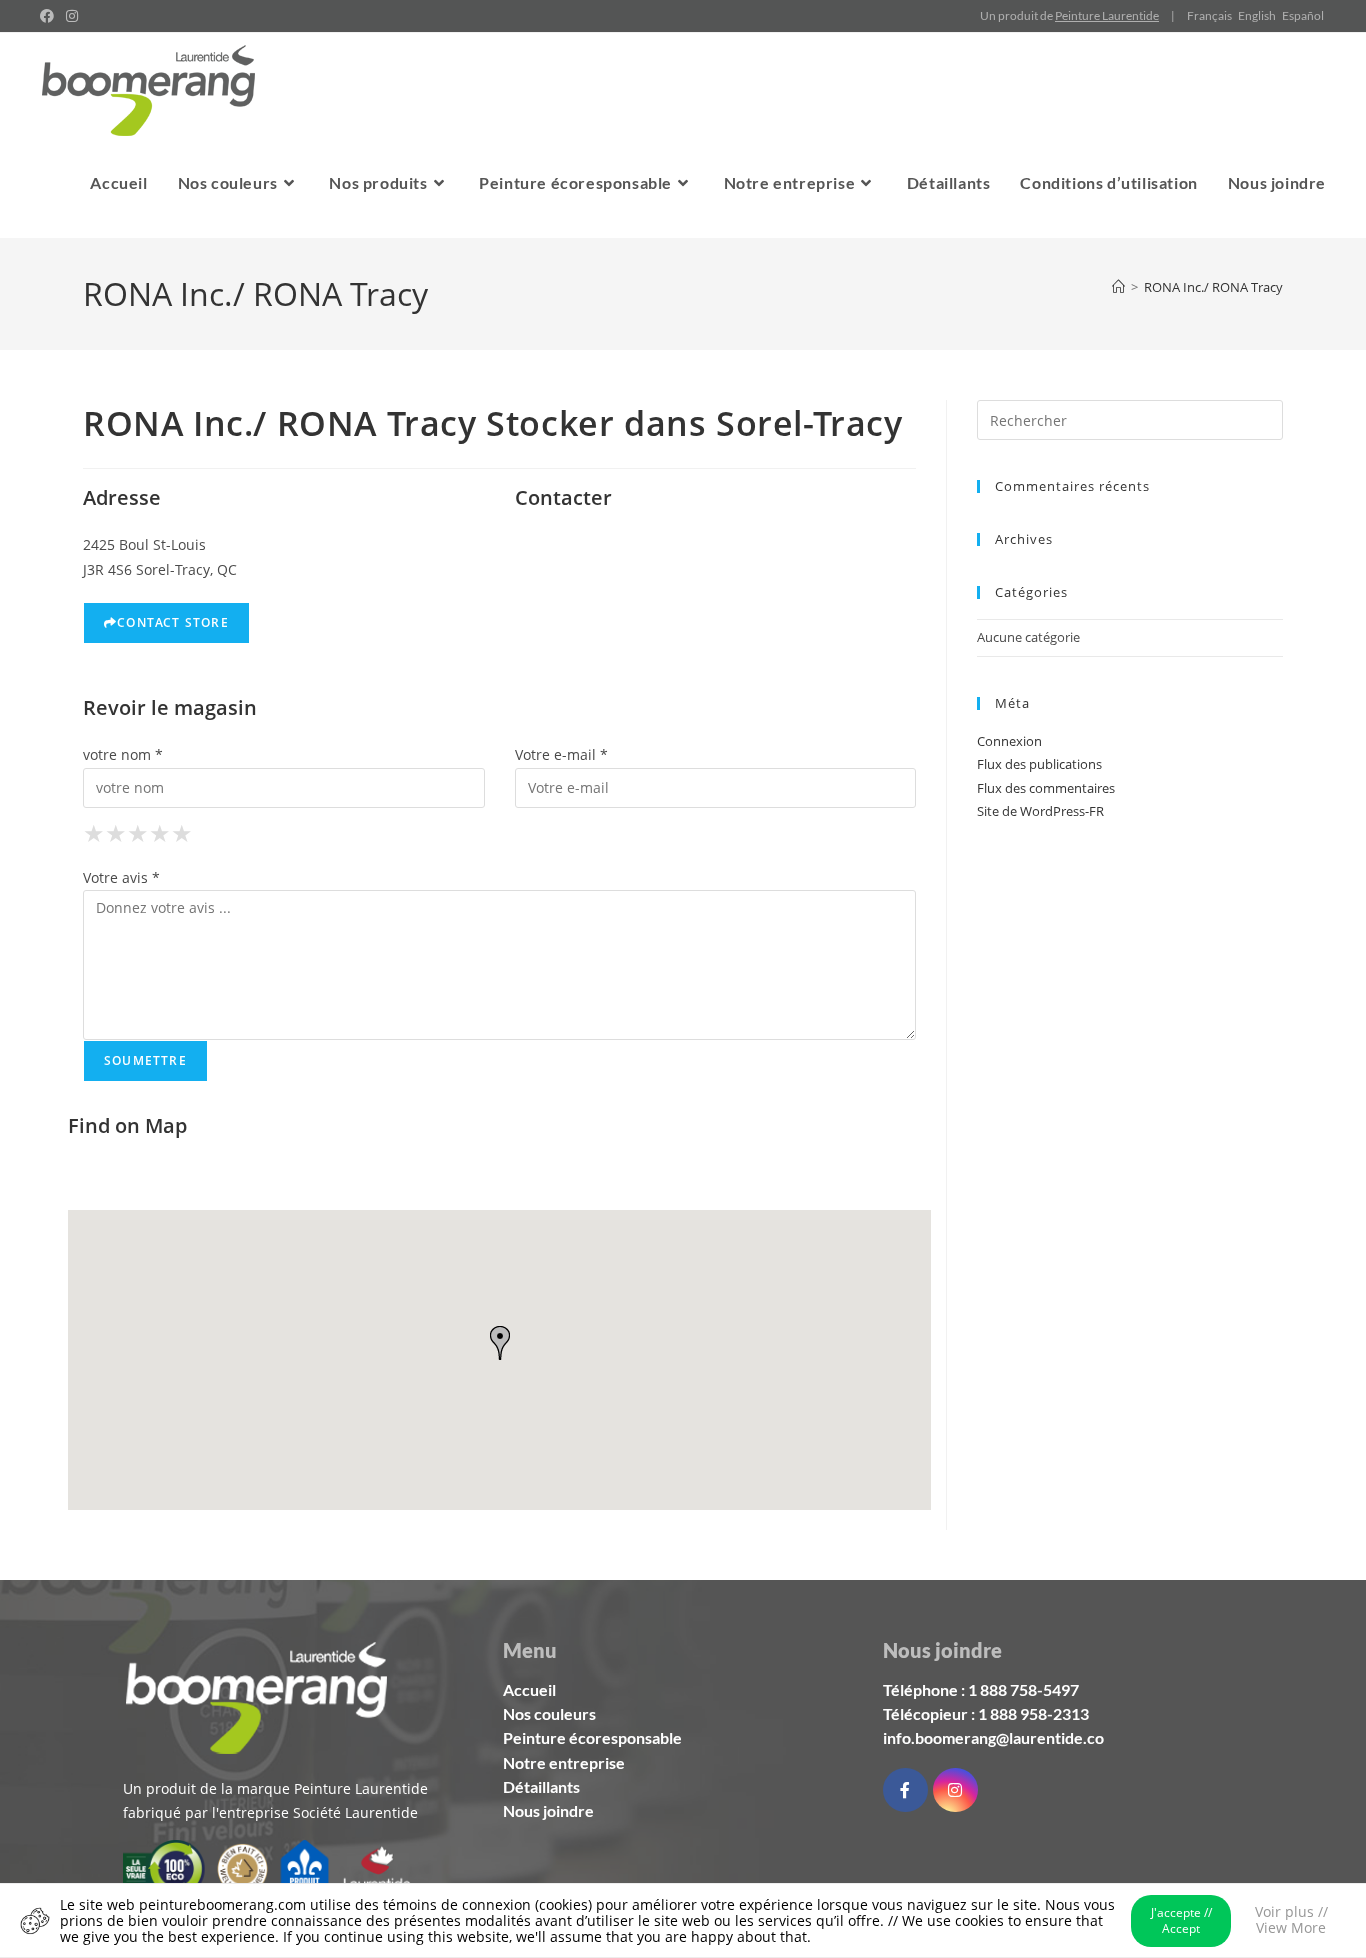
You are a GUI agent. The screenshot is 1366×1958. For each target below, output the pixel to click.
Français (1209, 15)
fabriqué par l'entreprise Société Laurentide (270, 1812)
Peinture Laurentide (1107, 15)
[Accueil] (1118, 287)
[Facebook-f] (905, 1790)
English (1257, 15)
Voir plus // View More (1291, 1919)
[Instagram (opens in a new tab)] (72, 16)
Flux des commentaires (1046, 788)
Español (1303, 15)
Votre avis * (121, 877)
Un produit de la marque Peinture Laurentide (275, 1788)
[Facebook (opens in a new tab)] (50, 16)
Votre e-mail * (561, 754)
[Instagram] (955, 1790)
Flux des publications (1039, 764)
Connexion (1009, 741)
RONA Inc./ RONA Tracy (1213, 287)
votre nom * (123, 754)
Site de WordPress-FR (1040, 811)
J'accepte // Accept (1181, 1920)
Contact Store (173, 622)
